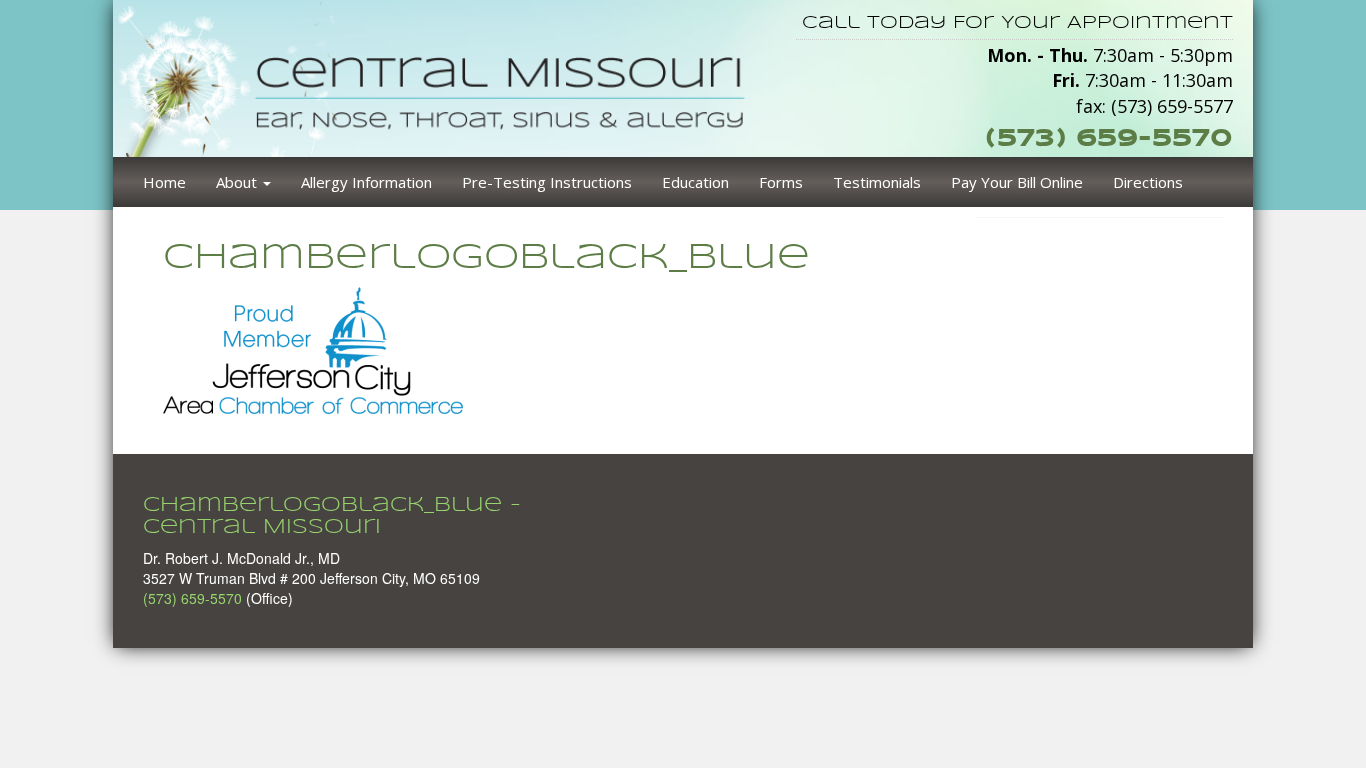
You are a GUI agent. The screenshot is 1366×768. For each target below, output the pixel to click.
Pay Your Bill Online (1017, 182)
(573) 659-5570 (1109, 137)
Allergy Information (366, 182)
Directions (1148, 182)
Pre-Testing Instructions (547, 182)
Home (164, 182)
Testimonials (877, 182)
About (238, 182)
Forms (781, 182)
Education (695, 182)
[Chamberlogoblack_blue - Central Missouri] (439, 76)
